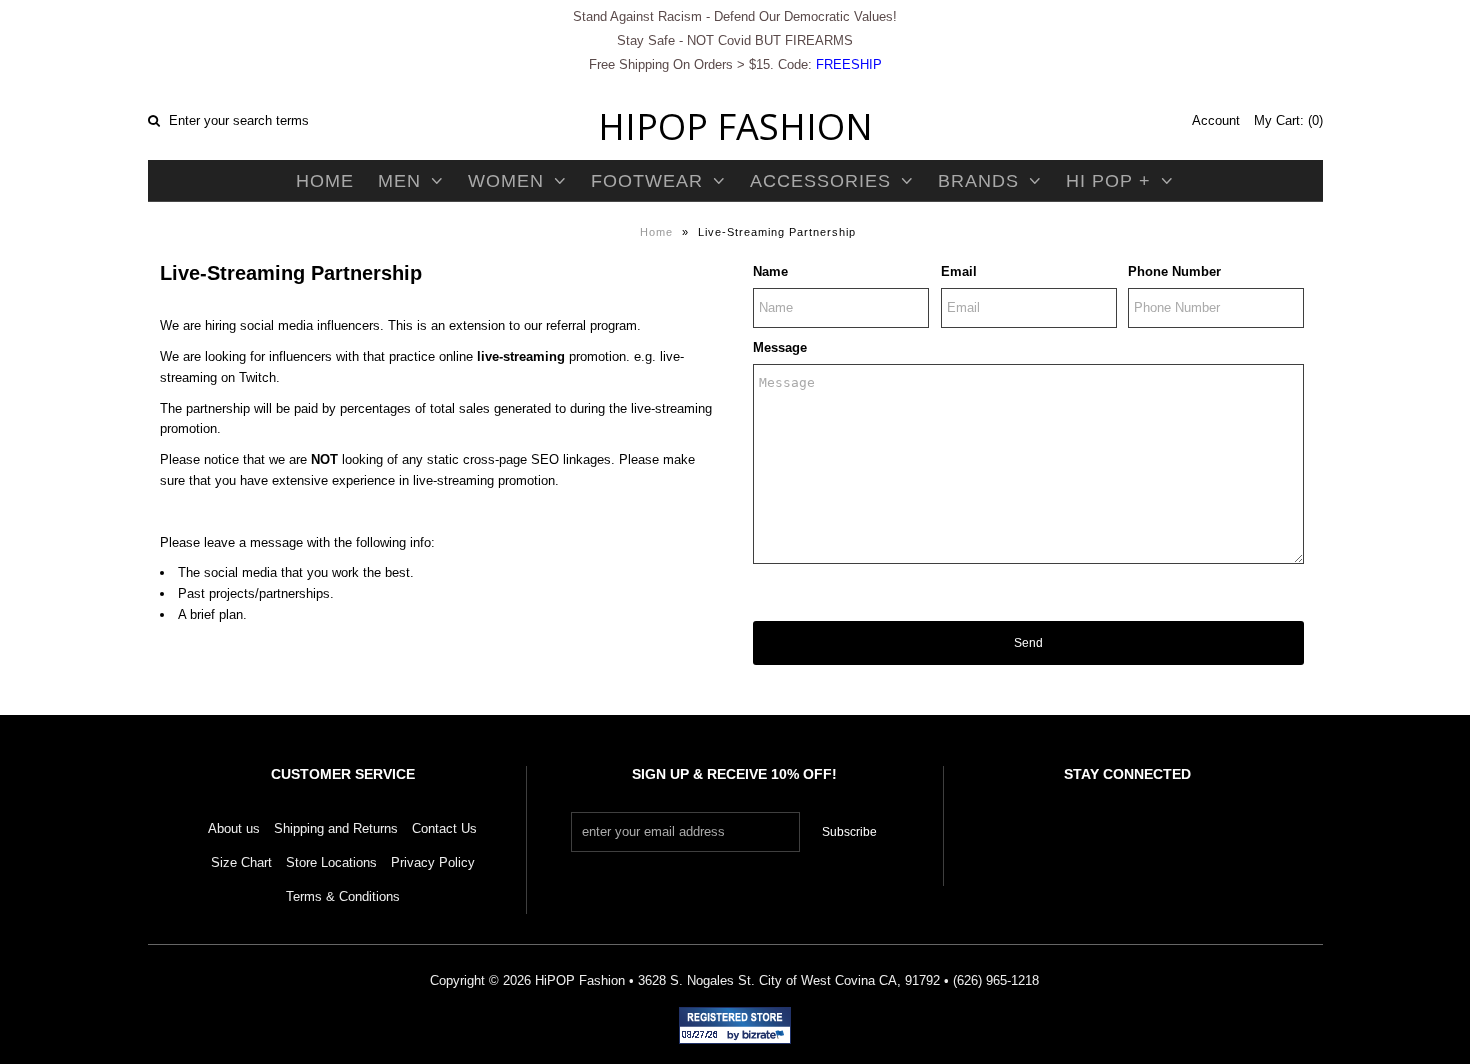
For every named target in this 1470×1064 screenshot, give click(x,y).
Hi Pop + (1108, 181)
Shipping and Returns (336, 828)
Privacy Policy (433, 862)
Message (780, 347)
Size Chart (241, 862)
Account (1216, 120)
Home (325, 181)
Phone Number (1174, 271)
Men (399, 181)
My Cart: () (1288, 120)
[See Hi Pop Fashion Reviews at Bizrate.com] (735, 1025)
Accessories (820, 181)
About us (234, 828)
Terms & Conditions (343, 896)
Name (770, 271)
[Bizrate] (766, 1036)
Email (959, 271)
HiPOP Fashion (735, 126)
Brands (978, 181)
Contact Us (444, 828)
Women (506, 181)
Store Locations (331, 862)
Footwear (647, 181)
